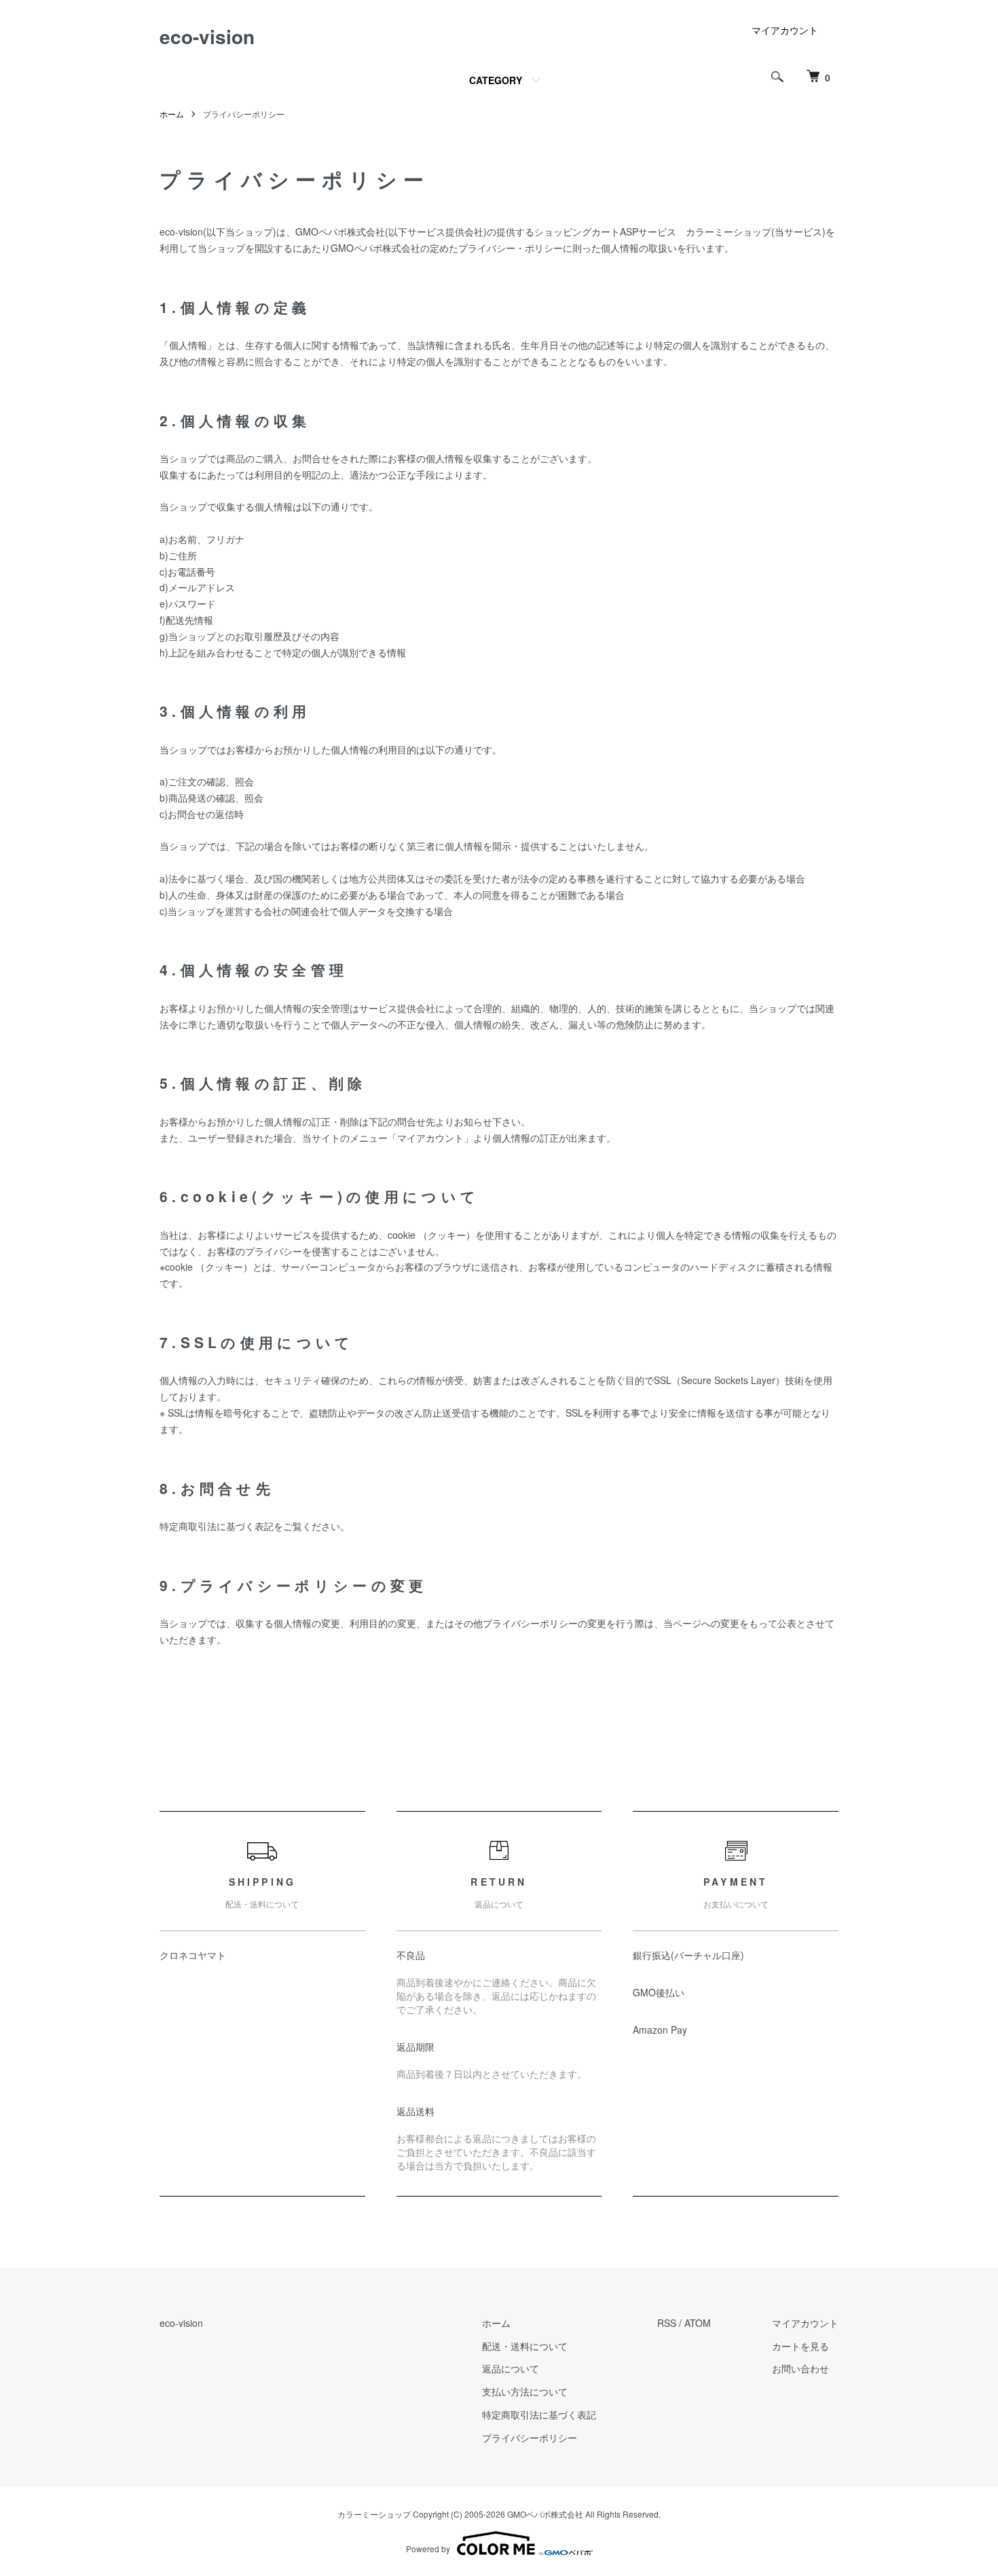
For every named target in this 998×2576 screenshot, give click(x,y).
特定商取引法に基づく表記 (539, 2414)
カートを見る (800, 2346)
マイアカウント (785, 30)
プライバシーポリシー (530, 2438)
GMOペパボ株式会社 (340, 231)
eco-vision (207, 36)
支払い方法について (525, 2391)
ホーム (172, 114)
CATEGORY (496, 80)
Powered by (428, 2549)
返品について (511, 2368)
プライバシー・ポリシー (511, 248)
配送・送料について (525, 2346)
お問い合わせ (800, 2368)
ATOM (698, 2323)
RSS (667, 2323)
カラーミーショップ (728, 231)
